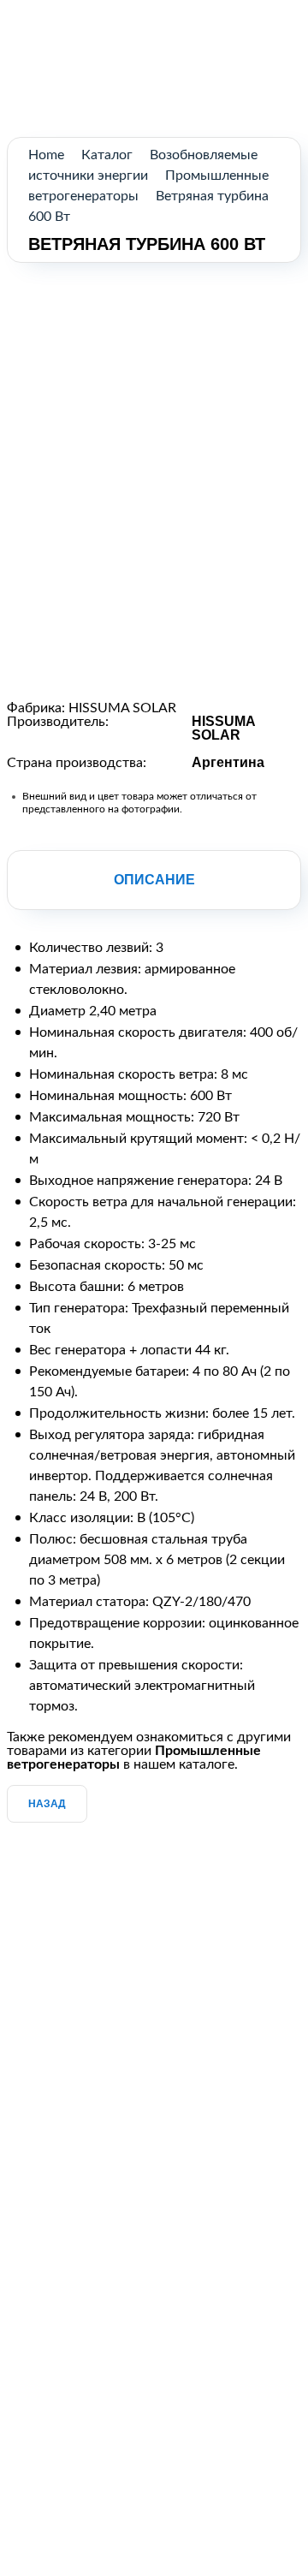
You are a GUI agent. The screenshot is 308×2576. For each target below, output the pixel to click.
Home (46, 155)
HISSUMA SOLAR (122, 708)
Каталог (107, 155)
